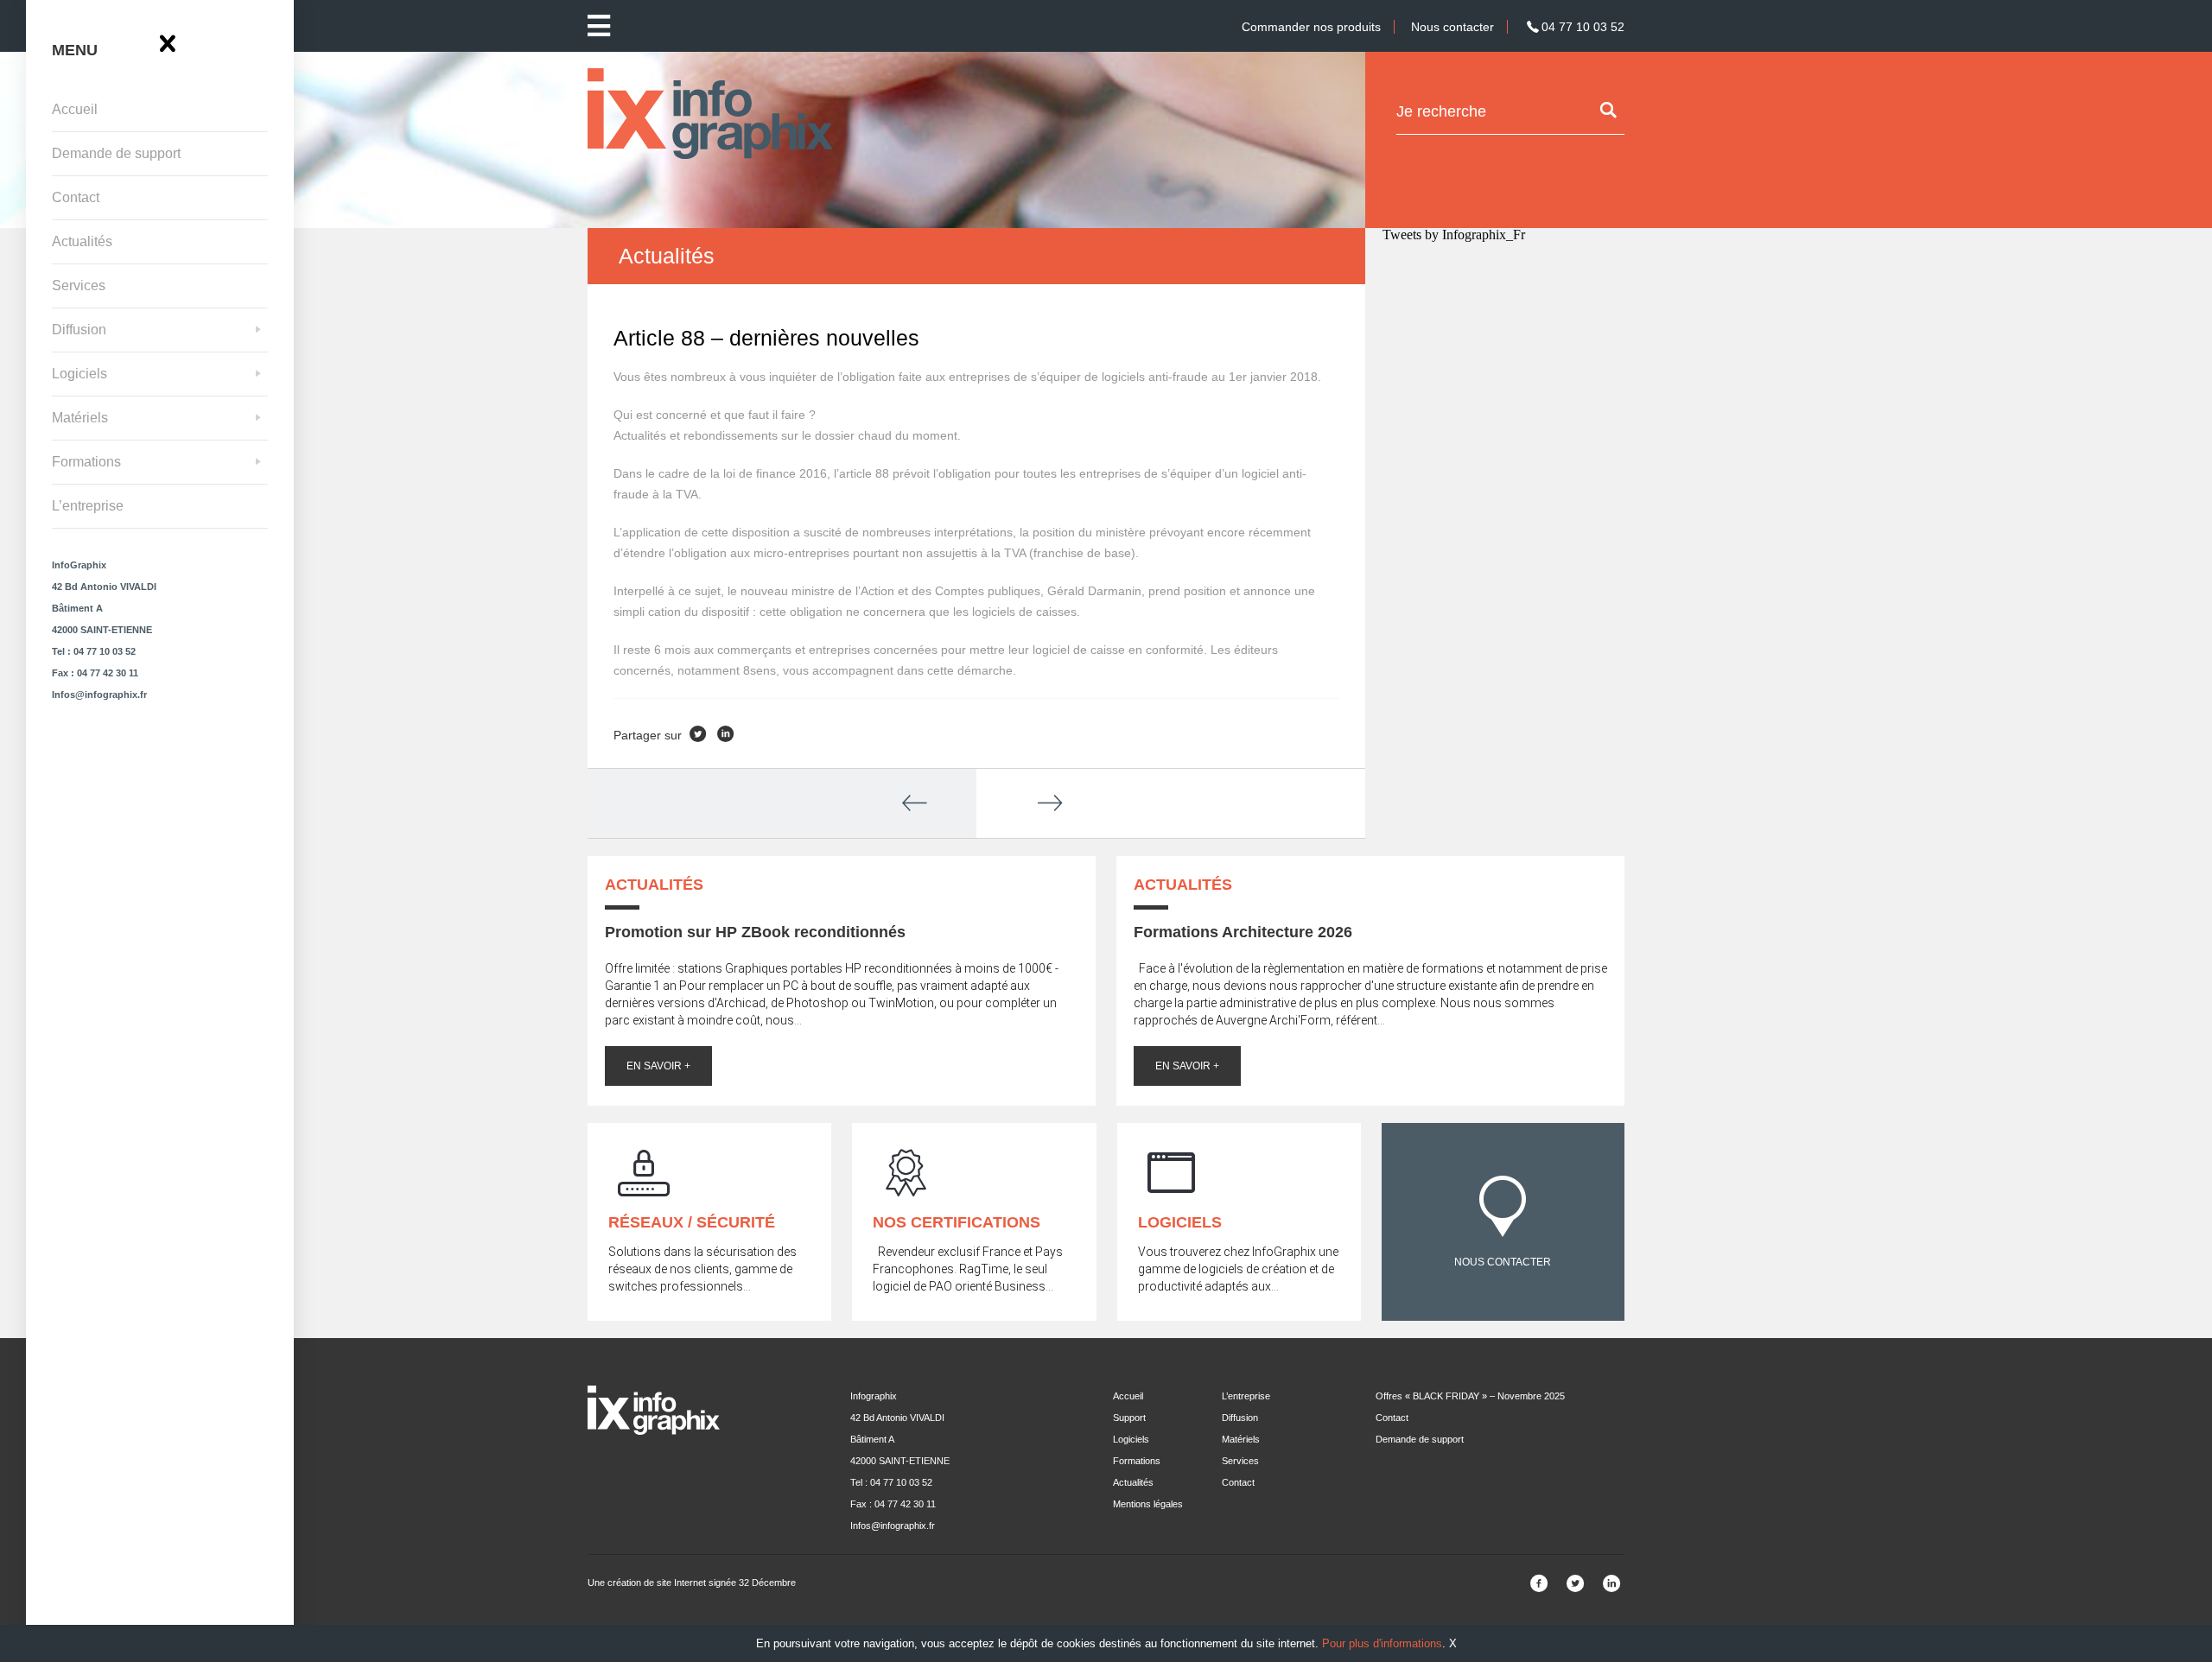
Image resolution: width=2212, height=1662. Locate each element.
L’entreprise (88, 506)
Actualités (82, 241)
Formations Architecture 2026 (1243, 932)
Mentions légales (1148, 1504)
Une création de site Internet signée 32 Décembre (692, 1583)
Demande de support (116, 153)
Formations (86, 462)
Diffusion (79, 330)
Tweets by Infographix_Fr (1454, 235)
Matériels (80, 418)
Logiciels (79, 374)
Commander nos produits (1311, 27)
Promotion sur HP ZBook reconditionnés (755, 932)
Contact (76, 197)
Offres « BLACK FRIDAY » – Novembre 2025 (1470, 1396)
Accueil (75, 109)
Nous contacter (1452, 27)
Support (1129, 1418)
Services (79, 285)
